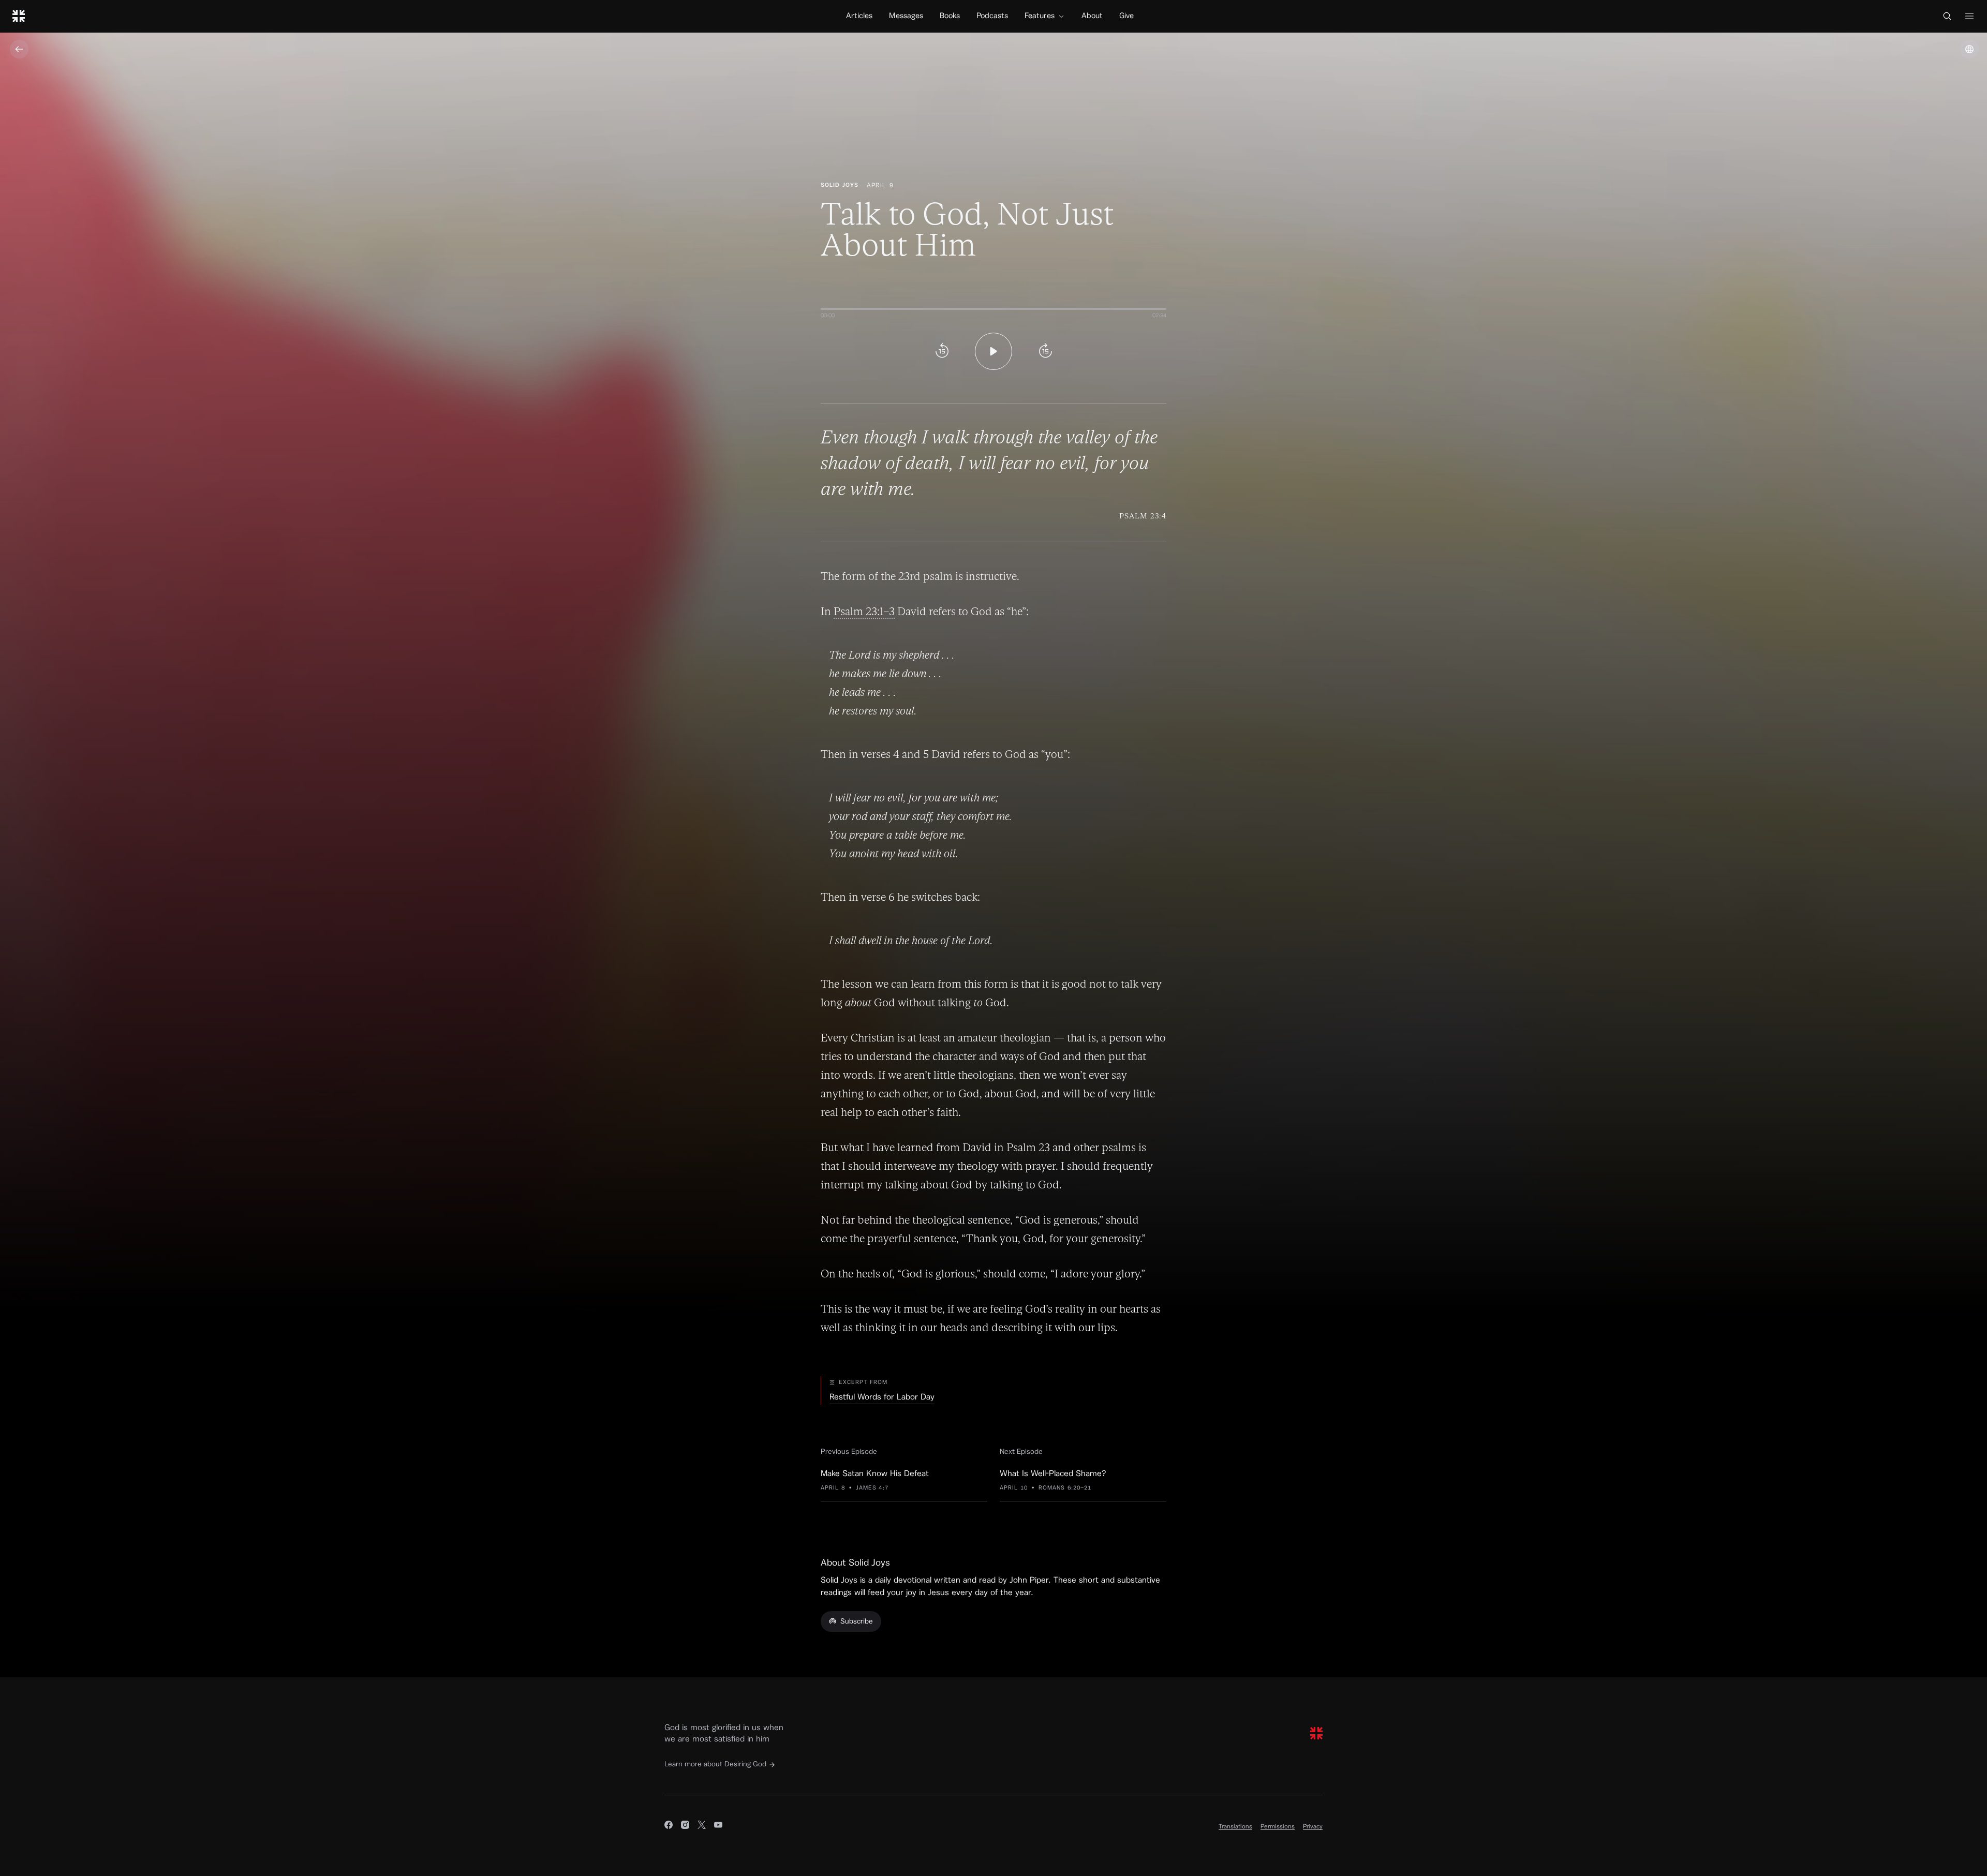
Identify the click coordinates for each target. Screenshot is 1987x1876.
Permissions (1278, 1826)
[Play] (993, 351)
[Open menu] (1969, 16)
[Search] (1947, 16)
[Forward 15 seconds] (1045, 351)
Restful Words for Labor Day (882, 1397)
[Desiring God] (19, 16)
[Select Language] (1969, 49)
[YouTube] (718, 1826)
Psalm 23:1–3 (864, 611)
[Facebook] (669, 1826)
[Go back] (19, 49)
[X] (702, 1826)
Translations (1235, 1826)
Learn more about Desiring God (715, 1764)
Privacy (1313, 1826)
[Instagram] (685, 1826)
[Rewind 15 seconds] (942, 351)
